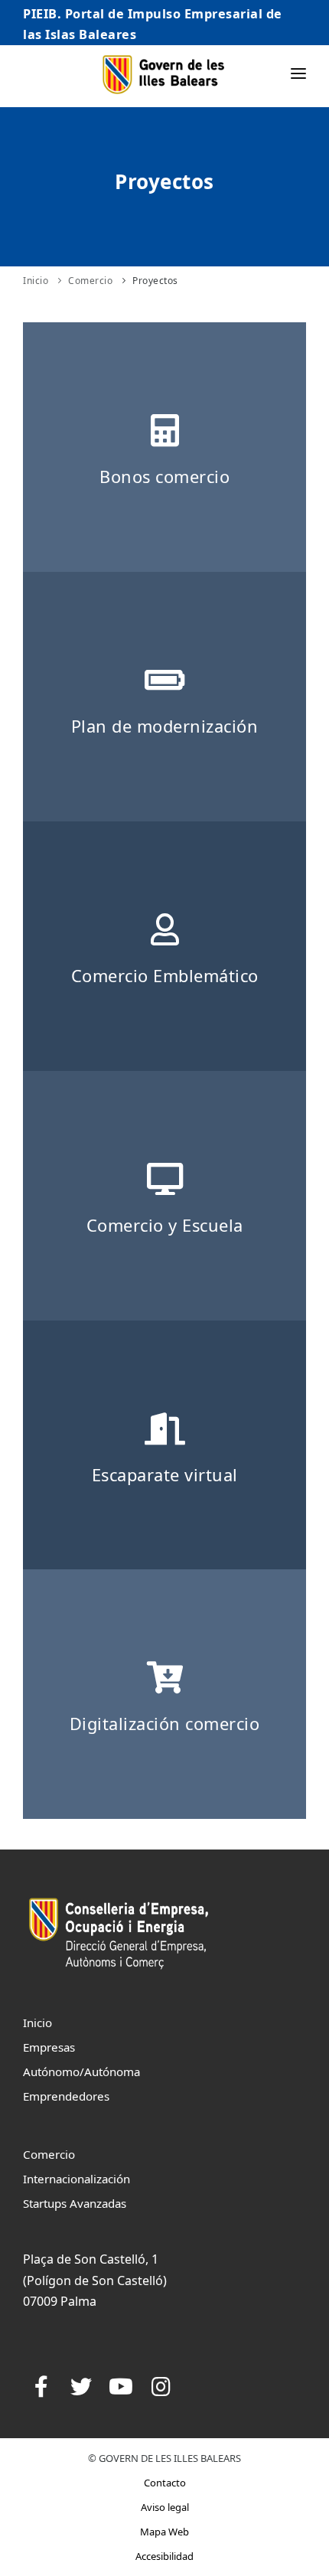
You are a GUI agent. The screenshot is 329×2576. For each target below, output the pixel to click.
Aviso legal (165, 2507)
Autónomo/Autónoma (81, 2072)
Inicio (36, 281)
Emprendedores (66, 2096)
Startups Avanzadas (75, 2203)
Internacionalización (77, 2179)
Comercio (90, 281)
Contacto (165, 2483)
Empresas (49, 2047)
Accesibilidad (164, 2556)
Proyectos (155, 281)
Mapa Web (164, 2532)
